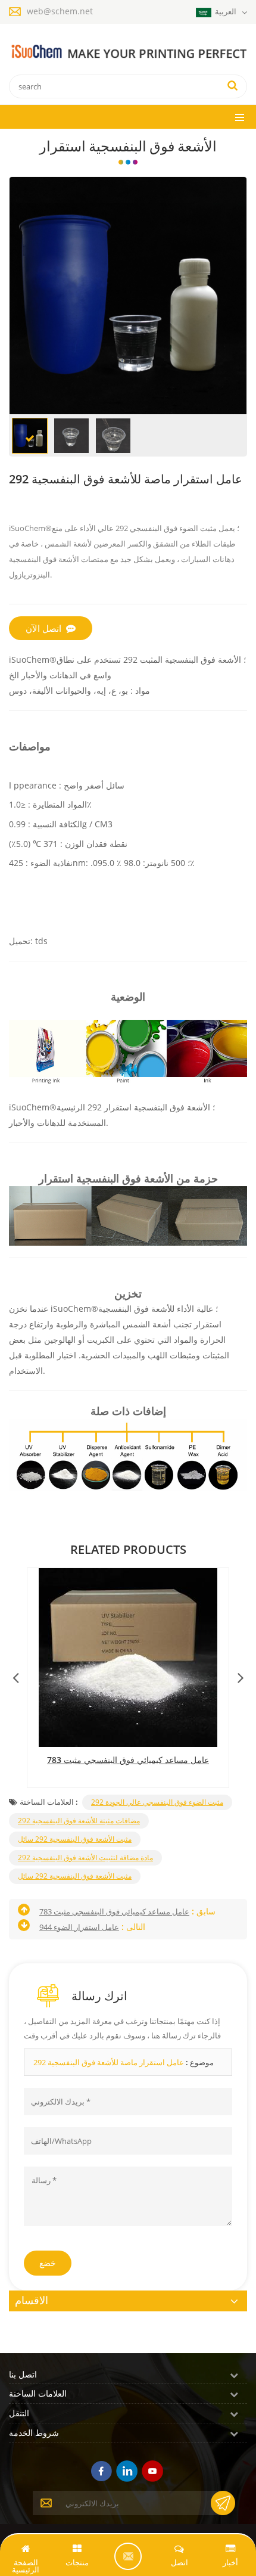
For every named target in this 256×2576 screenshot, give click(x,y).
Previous (15, 1675)
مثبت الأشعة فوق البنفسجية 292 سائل (75, 1839)
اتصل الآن (43, 628)
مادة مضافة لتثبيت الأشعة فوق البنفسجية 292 (85, 1857)
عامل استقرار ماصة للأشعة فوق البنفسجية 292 (109, 2062)
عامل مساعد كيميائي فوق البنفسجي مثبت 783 (128, 1760)
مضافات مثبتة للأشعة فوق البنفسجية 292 (79, 1821)
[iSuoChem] (128, 52)
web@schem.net (60, 11)
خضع (48, 2263)
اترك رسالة (128, 2556)
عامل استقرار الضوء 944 (79, 1927)
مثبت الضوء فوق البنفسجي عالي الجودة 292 (157, 1802)
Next (241, 1675)
